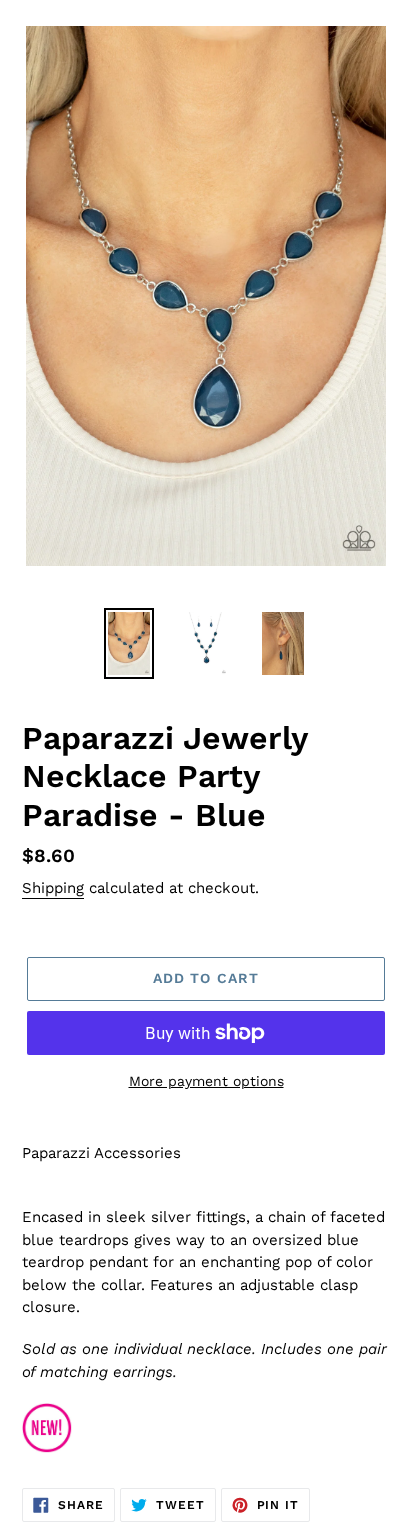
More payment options (206, 1081)
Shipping (53, 888)
